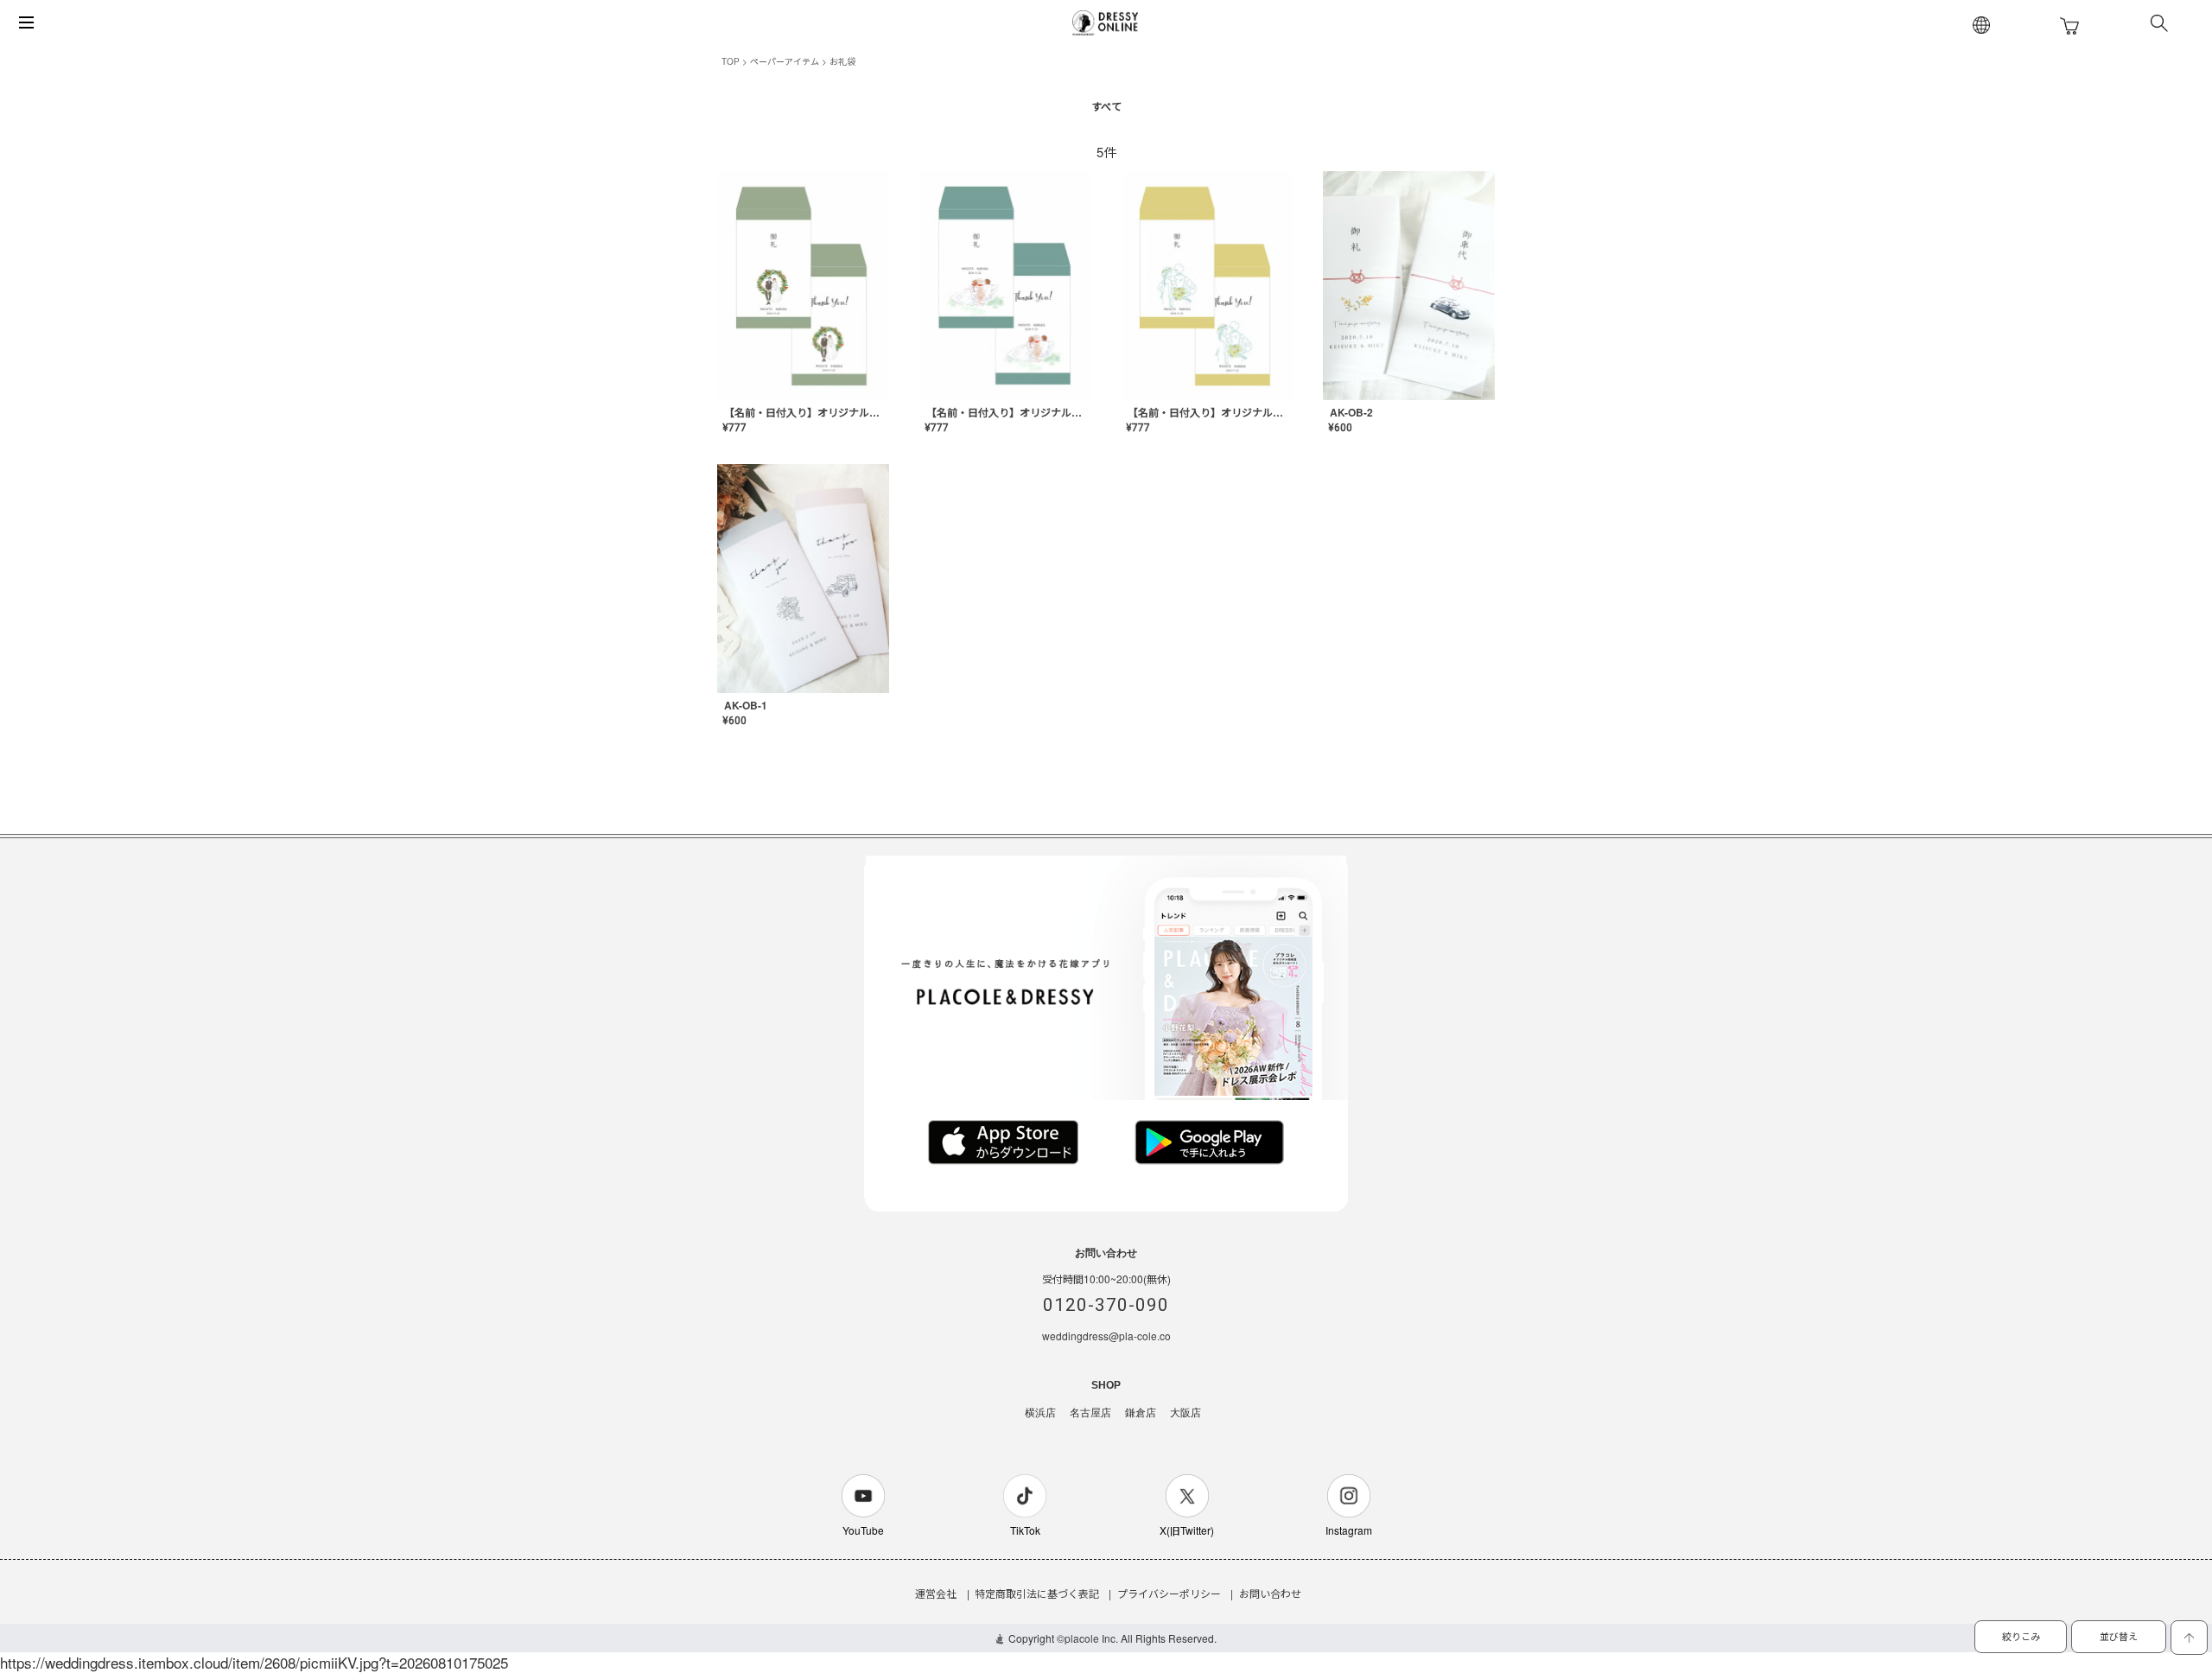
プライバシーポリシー (1169, 1593)
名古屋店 (1090, 1413)
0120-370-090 (1106, 1305)
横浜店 (1040, 1413)
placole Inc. (1091, 1638)
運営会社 (936, 1593)
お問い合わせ (1270, 1593)
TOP (731, 61)
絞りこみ (2021, 1636)
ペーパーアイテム (785, 61)
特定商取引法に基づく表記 (1037, 1593)
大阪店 (1185, 1413)
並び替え (2119, 1636)
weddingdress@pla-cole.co (1106, 1336)
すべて (1106, 106)
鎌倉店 (1141, 1413)
